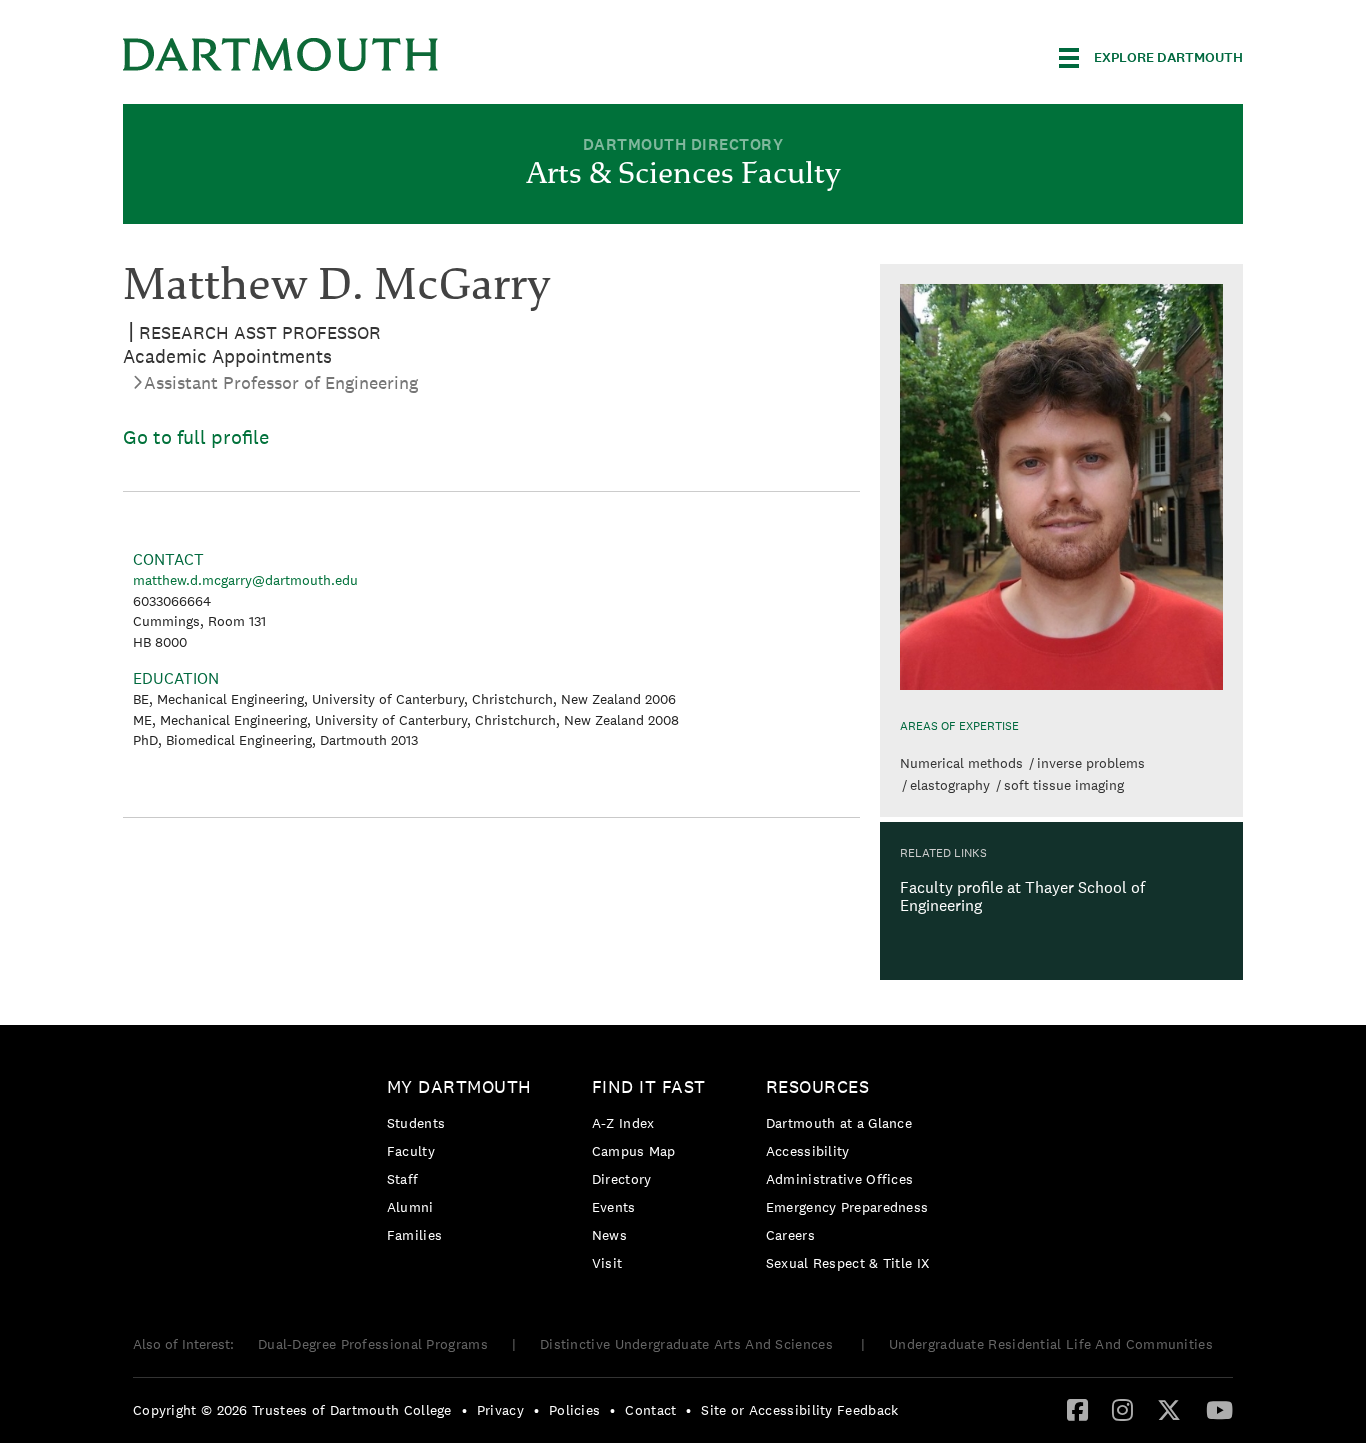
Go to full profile (196, 437)
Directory (622, 1179)
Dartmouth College (281, 54)
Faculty (411, 1151)
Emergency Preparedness (847, 1207)
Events (614, 1207)
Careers (790, 1235)
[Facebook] (1077, 1409)
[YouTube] (1219, 1409)
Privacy (500, 1410)
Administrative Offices (840, 1179)
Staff (403, 1179)
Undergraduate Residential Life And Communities (1051, 1344)
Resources (818, 1086)
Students (416, 1123)
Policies (574, 1410)
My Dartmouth (459, 1086)
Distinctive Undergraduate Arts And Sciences (688, 1344)
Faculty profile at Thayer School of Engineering (1022, 896)
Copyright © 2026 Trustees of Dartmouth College (292, 1410)
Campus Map (634, 1151)
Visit (607, 1263)
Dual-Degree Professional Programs (373, 1344)
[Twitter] (1169, 1409)
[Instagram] (1122, 1409)
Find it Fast (649, 1086)
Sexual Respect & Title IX (848, 1263)
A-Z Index (623, 1123)
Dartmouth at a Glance (839, 1123)
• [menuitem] (464, 1410)
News (609, 1235)
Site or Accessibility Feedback (799, 1410)
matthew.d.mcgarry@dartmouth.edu (245, 580)
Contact (650, 1410)
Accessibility (808, 1151)
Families (414, 1235)
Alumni (410, 1207)
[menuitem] (464, 1164)
